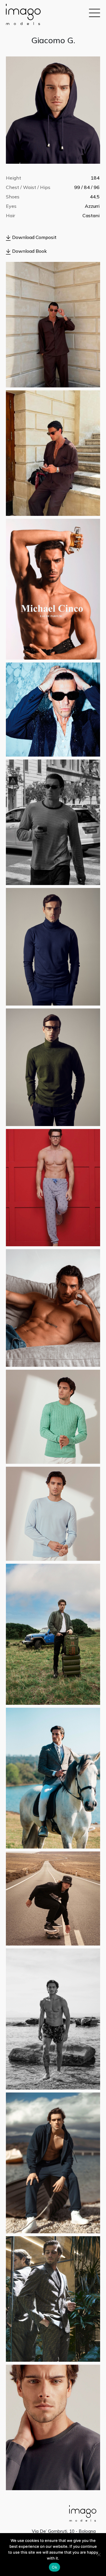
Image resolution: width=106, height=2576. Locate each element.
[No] (99, 2555)
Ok (54, 2567)
